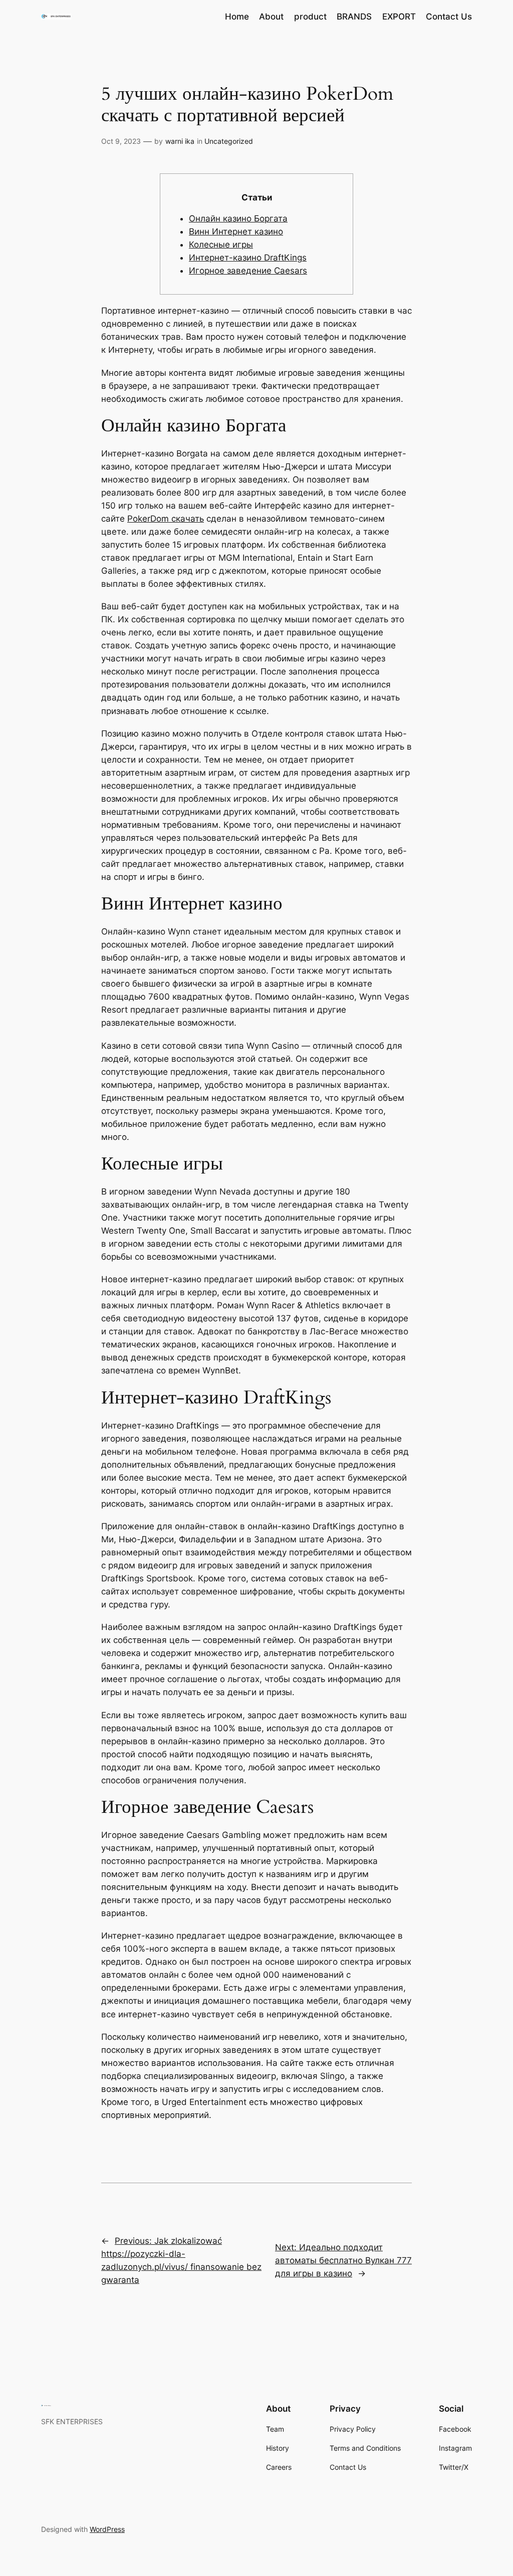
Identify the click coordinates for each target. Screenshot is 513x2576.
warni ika (180, 141)
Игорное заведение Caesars (248, 271)
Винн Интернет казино (236, 231)
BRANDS (354, 17)
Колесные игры (221, 245)
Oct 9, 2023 (121, 141)
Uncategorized (229, 141)
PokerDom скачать (166, 519)
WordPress (107, 2529)
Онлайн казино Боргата (238, 218)
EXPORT (399, 17)
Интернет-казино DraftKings (248, 258)
